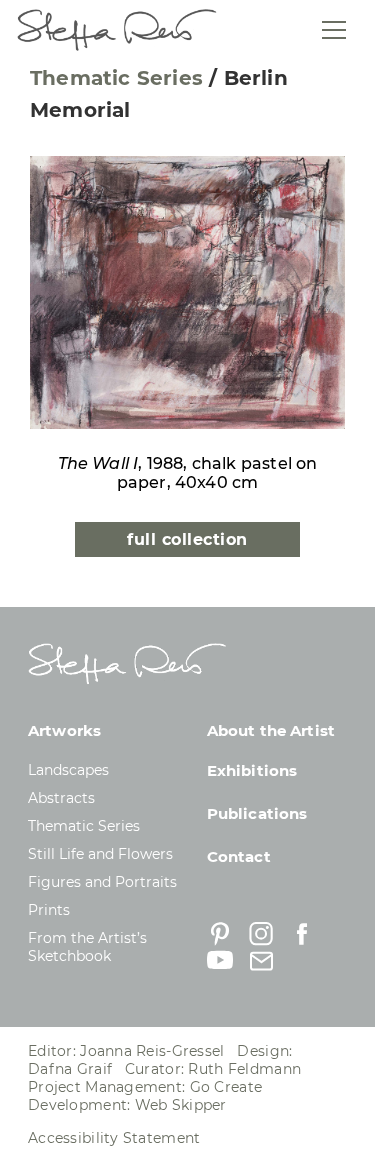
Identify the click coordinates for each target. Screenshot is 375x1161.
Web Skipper (181, 1105)
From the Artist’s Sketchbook (87, 947)
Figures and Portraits (102, 882)
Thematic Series (116, 78)
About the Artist (271, 730)
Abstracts (61, 798)
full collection (187, 539)
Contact (239, 856)
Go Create (226, 1087)
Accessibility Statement (114, 1138)
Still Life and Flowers (100, 854)
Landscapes (68, 770)
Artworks (64, 730)
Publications (257, 813)
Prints (49, 910)
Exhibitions (252, 770)
